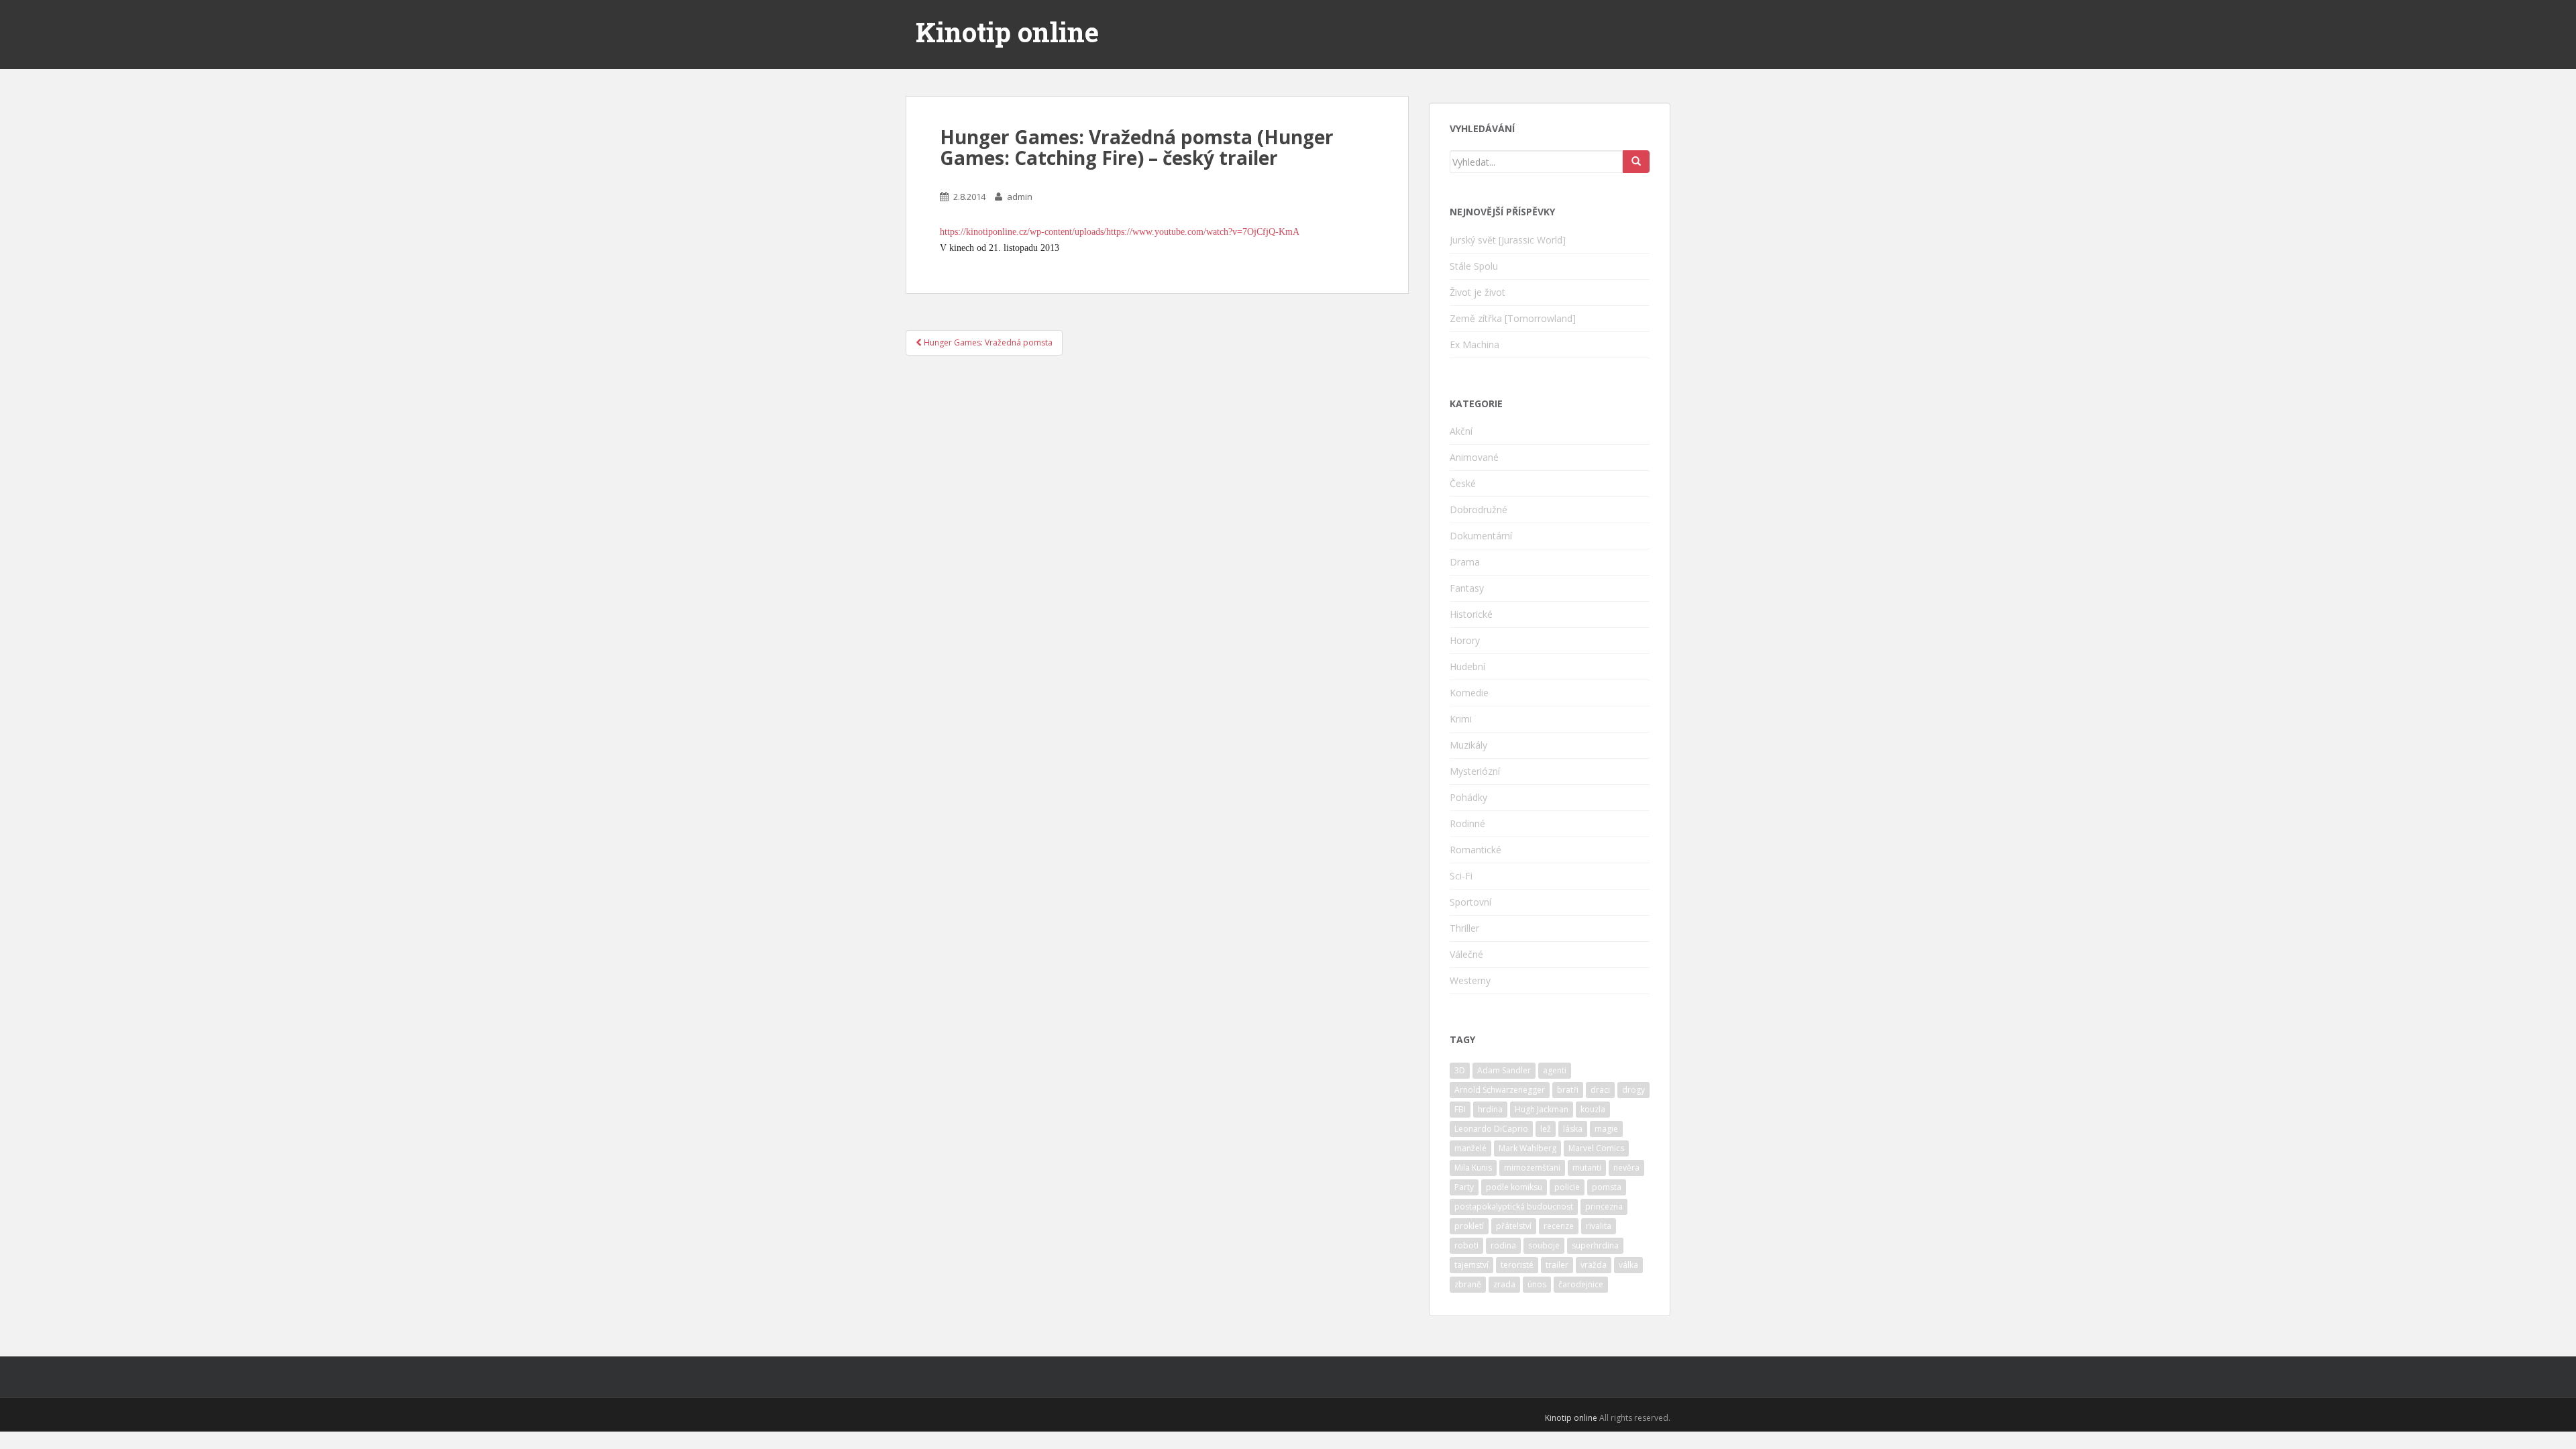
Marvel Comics (1596, 1148)
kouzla (1593, 1109)
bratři (1568, 1090)
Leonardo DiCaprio (1491, 1129)
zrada (1504, 1284)
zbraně (1468, 1284)
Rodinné (1467, 823)
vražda (1594, 1265)
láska (1573, 1129)
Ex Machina (1474, 344)
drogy (1633, 1090)
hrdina (1490, 1109)
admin (1020, 197)
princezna (1604, 1206)
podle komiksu (1514, 1187)
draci (1600, 1090)
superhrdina (1595, 1245)
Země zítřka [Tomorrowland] (1513, 318)
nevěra (1626, 1168)
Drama (1465, 562)
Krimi (1461, 719)
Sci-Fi (1461, 876)
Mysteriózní (1475, 771)
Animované (1474, 457)
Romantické (1475, 850)
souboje (1544, 1245)
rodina (1503, 1245)
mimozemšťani (1532, 1168)
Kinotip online (1007, 32)
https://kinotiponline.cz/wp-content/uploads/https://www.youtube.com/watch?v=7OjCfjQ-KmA (1120, 232)
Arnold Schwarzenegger (1500, 1090)
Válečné (1466, 954)
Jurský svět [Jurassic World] (1508, 240)
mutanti (1587, 1168)
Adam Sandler (1504, 1070)
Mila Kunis (1473, 1168)
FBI (1460, 1109)
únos (1537, 1284)
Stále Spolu (1474, 266)
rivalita (1599, 1226)
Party (1464, 1187)
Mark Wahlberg (1527, 1148)
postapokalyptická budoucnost (1514, 1206)
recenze (1559, 1226)
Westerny (1470, 980)
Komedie (1469, 693)
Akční (1461, 431)
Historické (1471, 614)
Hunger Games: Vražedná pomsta (987, 342)
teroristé (1517, 1265)
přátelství (1514, 1226)
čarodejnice (1581, 1284)
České (1463, 483)
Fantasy (1467, 588)
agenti (1555, 1070)
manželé (1470, 1148)
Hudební (1467, 666)
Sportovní (1470, 902)
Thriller (1464, 928)
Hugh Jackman (1542, 1109)
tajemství (1471, 1265)
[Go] (1636, 162)
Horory (1465, 640)
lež (1546, 1129)
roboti (1466, 1245)
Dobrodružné (1479, 509)
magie (1606, 1129)
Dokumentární (1481, 536)
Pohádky (1468, 797)
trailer (1557, 1265)
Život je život (1478, 292)
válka (1628, 1265)
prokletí (1469, 1226)
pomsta (1607, 1187)
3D (1460, 1070)
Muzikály (1468, 745)
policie (1567, 1187)
